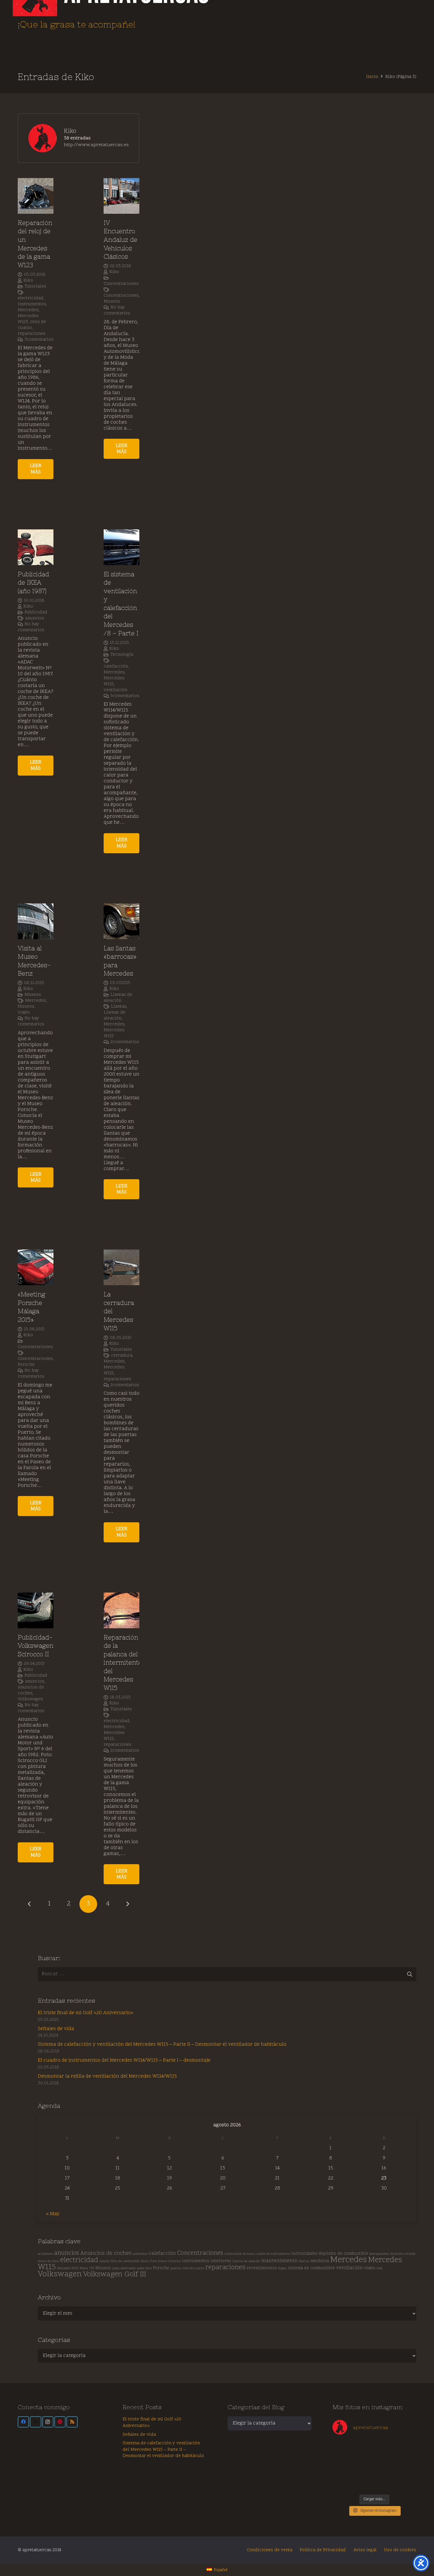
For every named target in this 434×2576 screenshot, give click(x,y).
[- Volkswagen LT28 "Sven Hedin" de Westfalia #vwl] (406, 2472)
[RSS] (72, 2422)
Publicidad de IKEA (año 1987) (33, 583)
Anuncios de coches (31, 1690)
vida (380, 2269)
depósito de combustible (343, 2254)
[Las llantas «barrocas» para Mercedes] (121, 921)
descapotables (379, 2254)
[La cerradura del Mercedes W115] (121, 1267)
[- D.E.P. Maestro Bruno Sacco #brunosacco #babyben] (406, 2460)
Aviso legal (365, 2550)
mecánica (320, 2261)
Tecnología (122, 655)
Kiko (28, 281)
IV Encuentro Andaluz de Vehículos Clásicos (120, 240)
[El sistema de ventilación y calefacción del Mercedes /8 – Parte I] (121, 547)
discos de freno (48, 2261)
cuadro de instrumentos (273, 2254)
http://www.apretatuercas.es (96, 145)
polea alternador (124, 2269)
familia (105, 2261)
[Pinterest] (60, 2422)
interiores (221, 2261)
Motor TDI (87, 2269)
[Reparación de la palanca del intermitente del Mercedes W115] (121, 1610)
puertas (176, 2269)
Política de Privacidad (323, 2550)
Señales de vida (56, 2029)
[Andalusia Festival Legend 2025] (343, 2460)
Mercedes (28, 310)
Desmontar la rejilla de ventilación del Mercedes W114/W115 (107, 2076)
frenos (163, 2261)
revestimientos (262, 2268)
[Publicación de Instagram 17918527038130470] (406, 2447)
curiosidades (304, 2254)
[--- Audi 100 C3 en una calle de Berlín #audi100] (343, 2472)
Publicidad (36, 612)
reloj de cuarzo (193, 2269)
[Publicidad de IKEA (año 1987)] (36, 547)
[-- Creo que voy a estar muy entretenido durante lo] (385, 2484)
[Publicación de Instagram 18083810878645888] (364, 2460)
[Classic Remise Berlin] (364, 2484)
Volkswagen (30, 1699)
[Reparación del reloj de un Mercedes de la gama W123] (36, 196)
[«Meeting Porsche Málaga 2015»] (36, 1267)
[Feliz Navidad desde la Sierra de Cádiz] (343, 2447)
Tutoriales (35, 287)
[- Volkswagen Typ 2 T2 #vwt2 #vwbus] (343, 2484)
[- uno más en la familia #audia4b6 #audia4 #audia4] (364, 2472)
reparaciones (32, 334)
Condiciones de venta (270, 2550)
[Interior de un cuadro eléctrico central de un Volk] (385, 2460)
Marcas (304, 2261)
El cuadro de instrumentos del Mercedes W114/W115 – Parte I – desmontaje (124, 2061)
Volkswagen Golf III (115, 2275)
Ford (154, 2261)
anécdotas (140, 2254)
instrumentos (32, 304)
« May (53, 2214)
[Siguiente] (128, 1904)
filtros (145, 2261)
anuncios (35, 618)
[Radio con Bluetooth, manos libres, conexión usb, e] (364, 2447)
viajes (24, 1013)
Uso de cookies (400, 2550)
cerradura (122, 1356)
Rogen (282, 2269)
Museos (112, 302)
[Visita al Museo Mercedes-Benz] (36, 921)
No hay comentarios (117, 310)
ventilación (115, 690)
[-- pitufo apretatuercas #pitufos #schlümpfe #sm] (385, 2472)
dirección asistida (403, 2254)
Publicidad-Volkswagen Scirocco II (36, 1646)
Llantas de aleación (118, 998)
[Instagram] (48, 2422)
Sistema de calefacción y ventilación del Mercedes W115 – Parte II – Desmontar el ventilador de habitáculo (162, 2045)
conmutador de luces (239, 2254)
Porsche (26, 1365)
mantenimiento (279, 2261)
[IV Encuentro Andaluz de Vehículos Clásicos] (121, 196)
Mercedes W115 (114, 1033)
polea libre (144, 2269)
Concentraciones (121, 284)
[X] (35, 2422)
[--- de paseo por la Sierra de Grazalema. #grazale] (406, 2484)
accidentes (45, 2254)
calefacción (116, 667)
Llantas (119, 1007)
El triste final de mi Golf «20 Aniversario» (85, 2013)
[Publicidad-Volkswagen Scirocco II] (36, 1610)
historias (175, 2261)
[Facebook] (23, 2422)
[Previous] (30, 1904)
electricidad (31, 298)
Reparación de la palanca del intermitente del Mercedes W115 (123, 1663)
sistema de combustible (311, 2268)
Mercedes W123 (68, 2269)
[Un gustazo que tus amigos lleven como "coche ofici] (385, 2447)
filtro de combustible (125, 2261)
